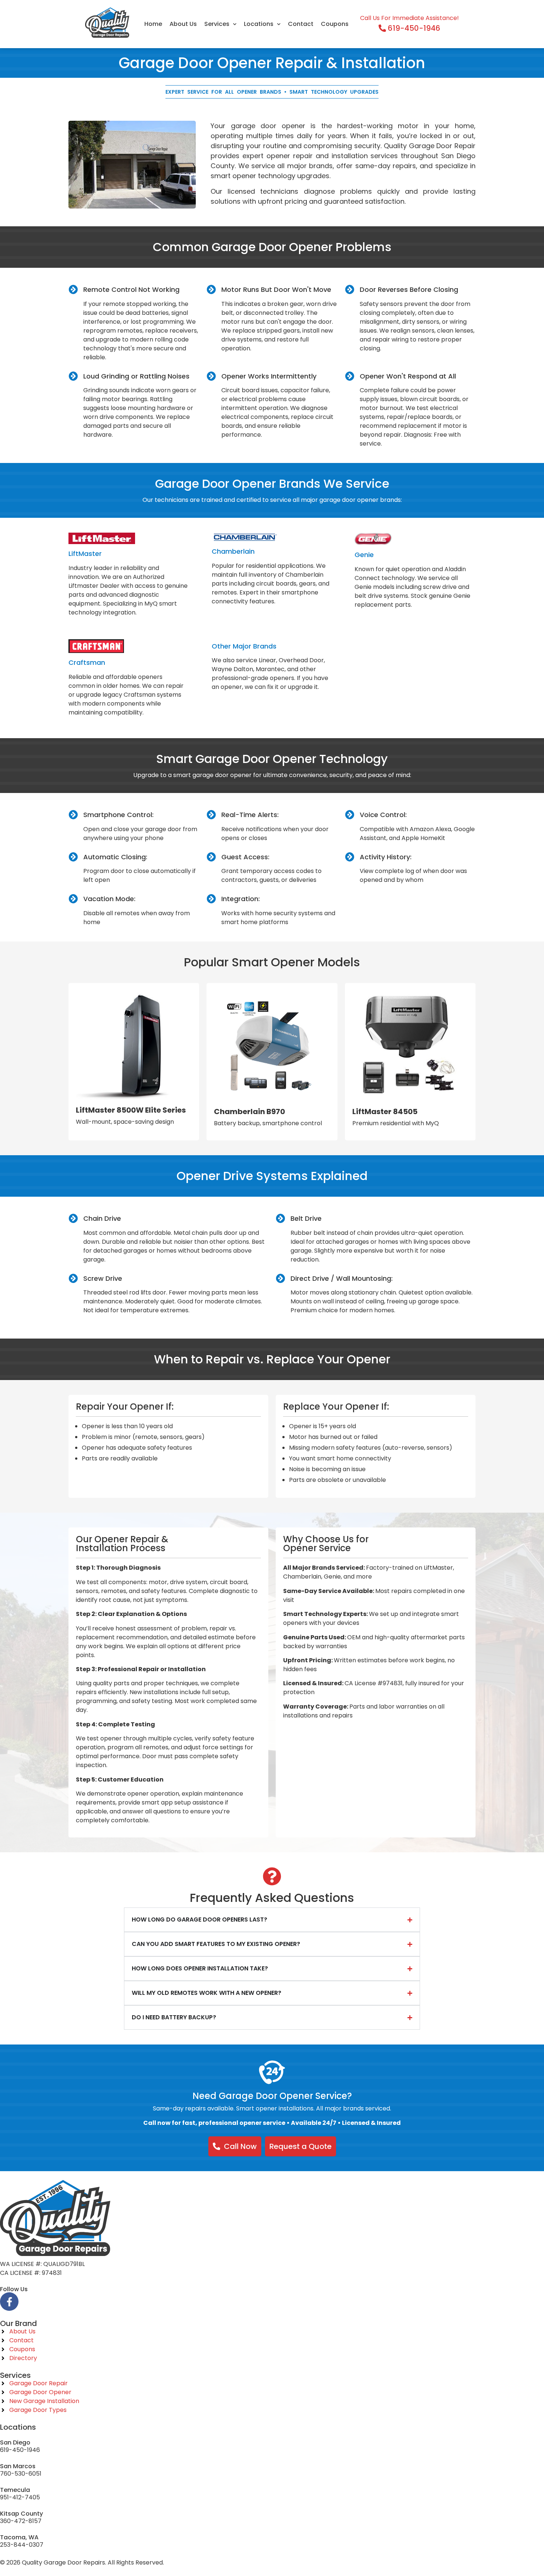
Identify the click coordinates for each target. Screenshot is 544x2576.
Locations (259, 24)
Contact (301, 24)
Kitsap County (21, 2514)
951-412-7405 (20, 2497)
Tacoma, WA (19, 2537)
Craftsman (87, 662)
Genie (364, 555)
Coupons (335, 24)
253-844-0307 (22, 2545)
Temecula (15, 2490)
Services (217, 24)
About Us (183, 24)
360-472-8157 (21, 2521)
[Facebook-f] (9, 2302)
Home (153, 24)
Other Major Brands (244, 646)
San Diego (15, 2442)
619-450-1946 (20, 2450)
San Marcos (18, 2466)
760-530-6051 (21, 2474)
